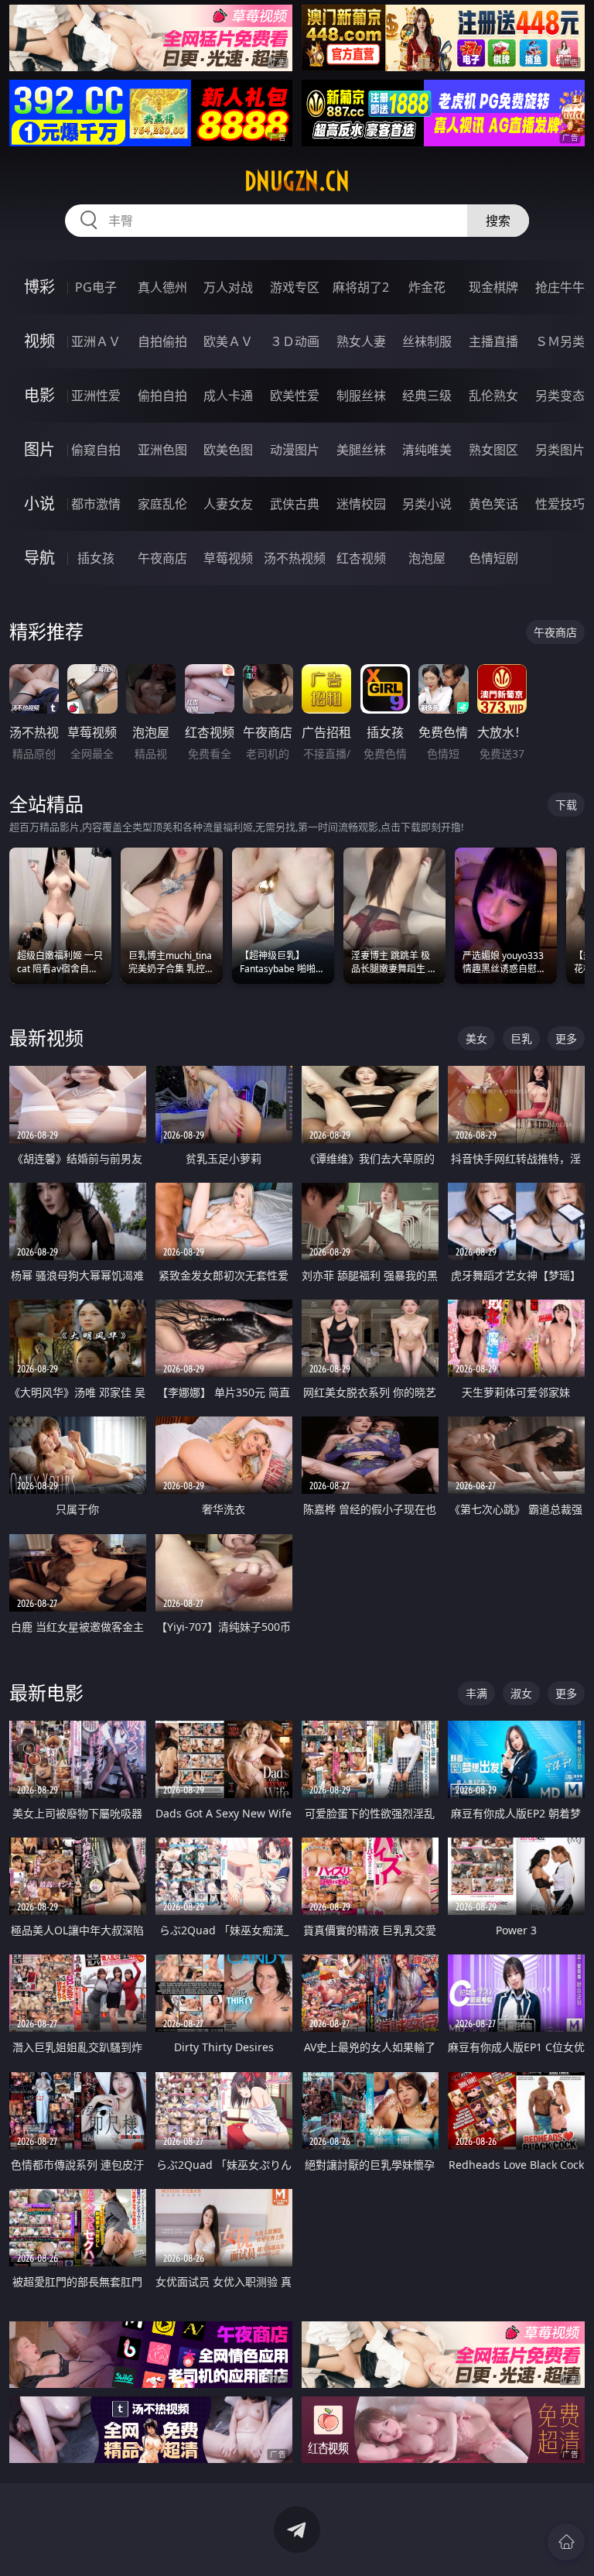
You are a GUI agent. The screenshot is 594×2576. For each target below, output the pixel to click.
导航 (39, 558)
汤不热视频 (295, 558)
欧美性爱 (295, 396)
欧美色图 (228, 450)
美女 (476, 1038)
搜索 (498, 221)
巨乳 (521, 1038)
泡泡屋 (427, 558)
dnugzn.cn (297, 181)
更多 (566, 1038)
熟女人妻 (361, 341)
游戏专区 (295, 287)
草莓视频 (228, 558)
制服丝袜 (361, 396)
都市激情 (96, 504)
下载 (566, 805)
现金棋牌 (493, 287)
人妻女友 (228, 504)
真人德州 (162, 287)
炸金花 (427, 287)
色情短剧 (493, 558)
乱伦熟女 (493, 396)
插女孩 (96, 558)
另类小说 (427, 504)
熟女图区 (493, 450)
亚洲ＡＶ (96, 341)
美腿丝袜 (361, 450)
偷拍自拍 (162, 396)
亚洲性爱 (96, 396)
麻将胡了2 (361, 287)
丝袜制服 (427, 341)
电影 (39, 395)
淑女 (521, 1693)
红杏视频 (361, 558)
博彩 (39, 287)
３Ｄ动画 (295, 341)
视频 (39, 341)
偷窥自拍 (96, 450)
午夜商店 (162, 558)
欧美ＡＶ (228, 341)
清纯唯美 (427, 450)
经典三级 (427, 396)
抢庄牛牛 (560, 287)
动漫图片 (295, 450)
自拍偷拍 (162, 341)
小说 (39, 504)
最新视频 (46, 1038)
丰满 (476, 1693)
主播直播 (493, 341)
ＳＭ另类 (560, 341)
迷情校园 (361, 504)
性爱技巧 (560, 504)
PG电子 (96, 287)
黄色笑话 (493, 504)
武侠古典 (295, 504)
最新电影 (46, 1692)
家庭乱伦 (162, 504)
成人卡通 (228, 396)
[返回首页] (566, 2542)
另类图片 (560, 450)
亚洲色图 (162, 450)
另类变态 (560, 396)
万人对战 (228, 287)
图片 (39, 449)
